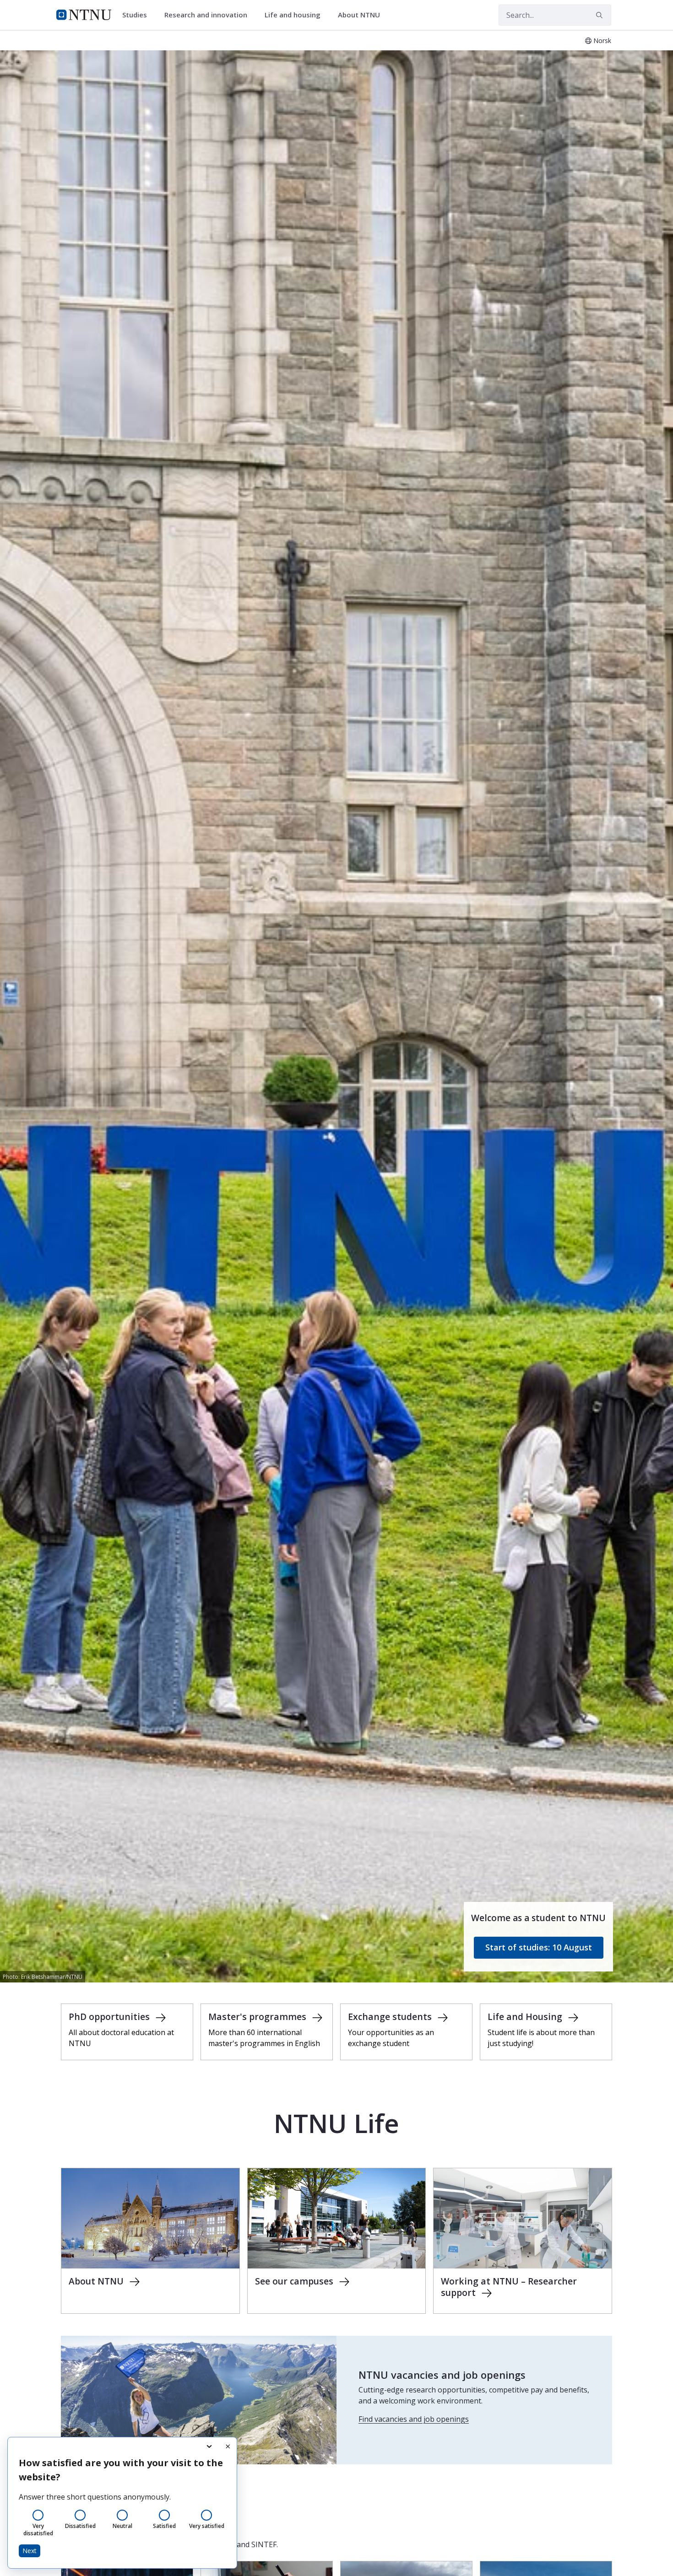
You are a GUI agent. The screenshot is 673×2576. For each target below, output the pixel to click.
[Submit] (601, 15)
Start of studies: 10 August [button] (539, 1947)
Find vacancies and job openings (414, 2419)
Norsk (602, 41)
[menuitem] (138, 15)
